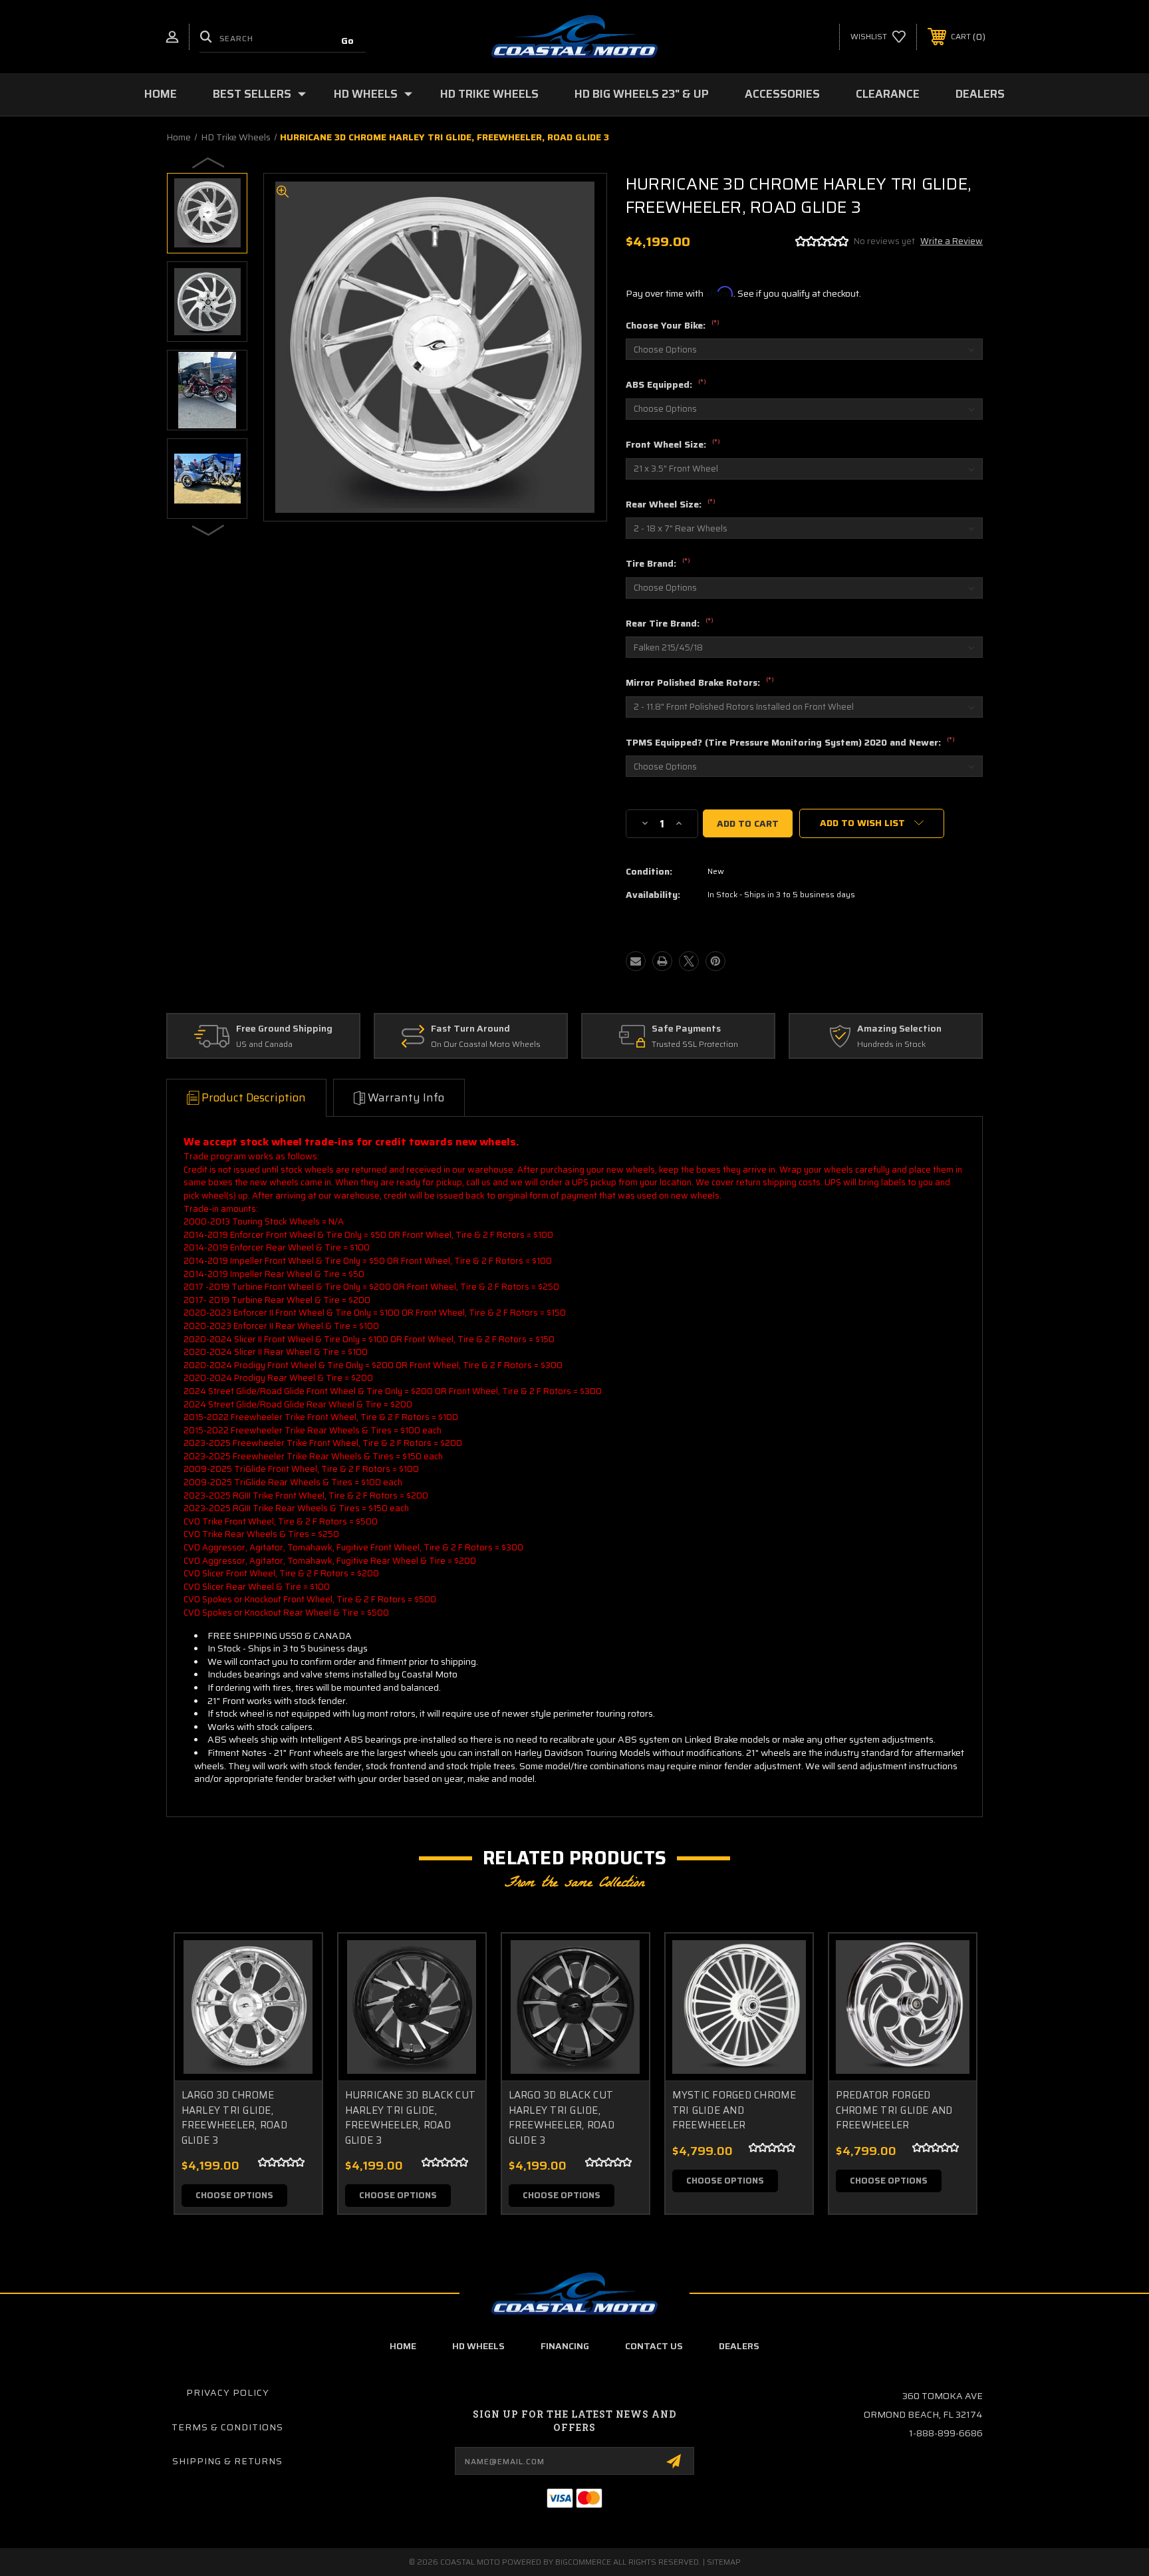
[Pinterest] (715, 961)
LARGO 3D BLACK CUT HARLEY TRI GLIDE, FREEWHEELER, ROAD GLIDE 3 (562, 2118)
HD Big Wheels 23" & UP (642, 94)
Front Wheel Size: (673, 445)
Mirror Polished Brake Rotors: (700, 683)
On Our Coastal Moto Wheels (486, 1045)
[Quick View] (295, 1960)
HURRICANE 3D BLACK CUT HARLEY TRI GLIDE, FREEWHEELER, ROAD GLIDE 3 (411, 2118)
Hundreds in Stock (891, 1045)
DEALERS (739, 2346)
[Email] (636, 961)
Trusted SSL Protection (695, 1045)
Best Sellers (252, 94)
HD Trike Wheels (489, 94)
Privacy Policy (228, 2392)
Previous (209, 162)
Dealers (980, 94)
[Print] (662, 961)
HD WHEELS (478, 2346)
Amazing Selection (899, 1029)
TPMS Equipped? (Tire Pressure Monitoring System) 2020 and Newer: (790, 743)
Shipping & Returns (227, 2461)
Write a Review (952, 241)
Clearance (888, 94)
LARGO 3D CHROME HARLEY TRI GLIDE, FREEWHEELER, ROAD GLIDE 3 (234, 2118)
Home (161, 94)
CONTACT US (654, 2346)
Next (209, 529)
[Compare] (295, 2028)
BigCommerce (583, 2562)
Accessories (782, 94)
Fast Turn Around (470, 1029)
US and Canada (264, 1045)
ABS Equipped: (666, 385)
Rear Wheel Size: (671, 505)
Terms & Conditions (227, 2427)
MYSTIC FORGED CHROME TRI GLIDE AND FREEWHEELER (734, 2110)
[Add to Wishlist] (295, 1994)
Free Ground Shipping (284, 1029)
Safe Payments (686, 1029)
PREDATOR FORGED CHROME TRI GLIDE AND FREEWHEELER (894, 2110)
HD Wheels (366, 94)
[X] (689, 961)
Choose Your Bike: (673, 326)
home (403, 2346)
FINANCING (565, 2346)
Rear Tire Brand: (670, 624)
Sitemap (724, 2562)
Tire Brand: (658, 564)
